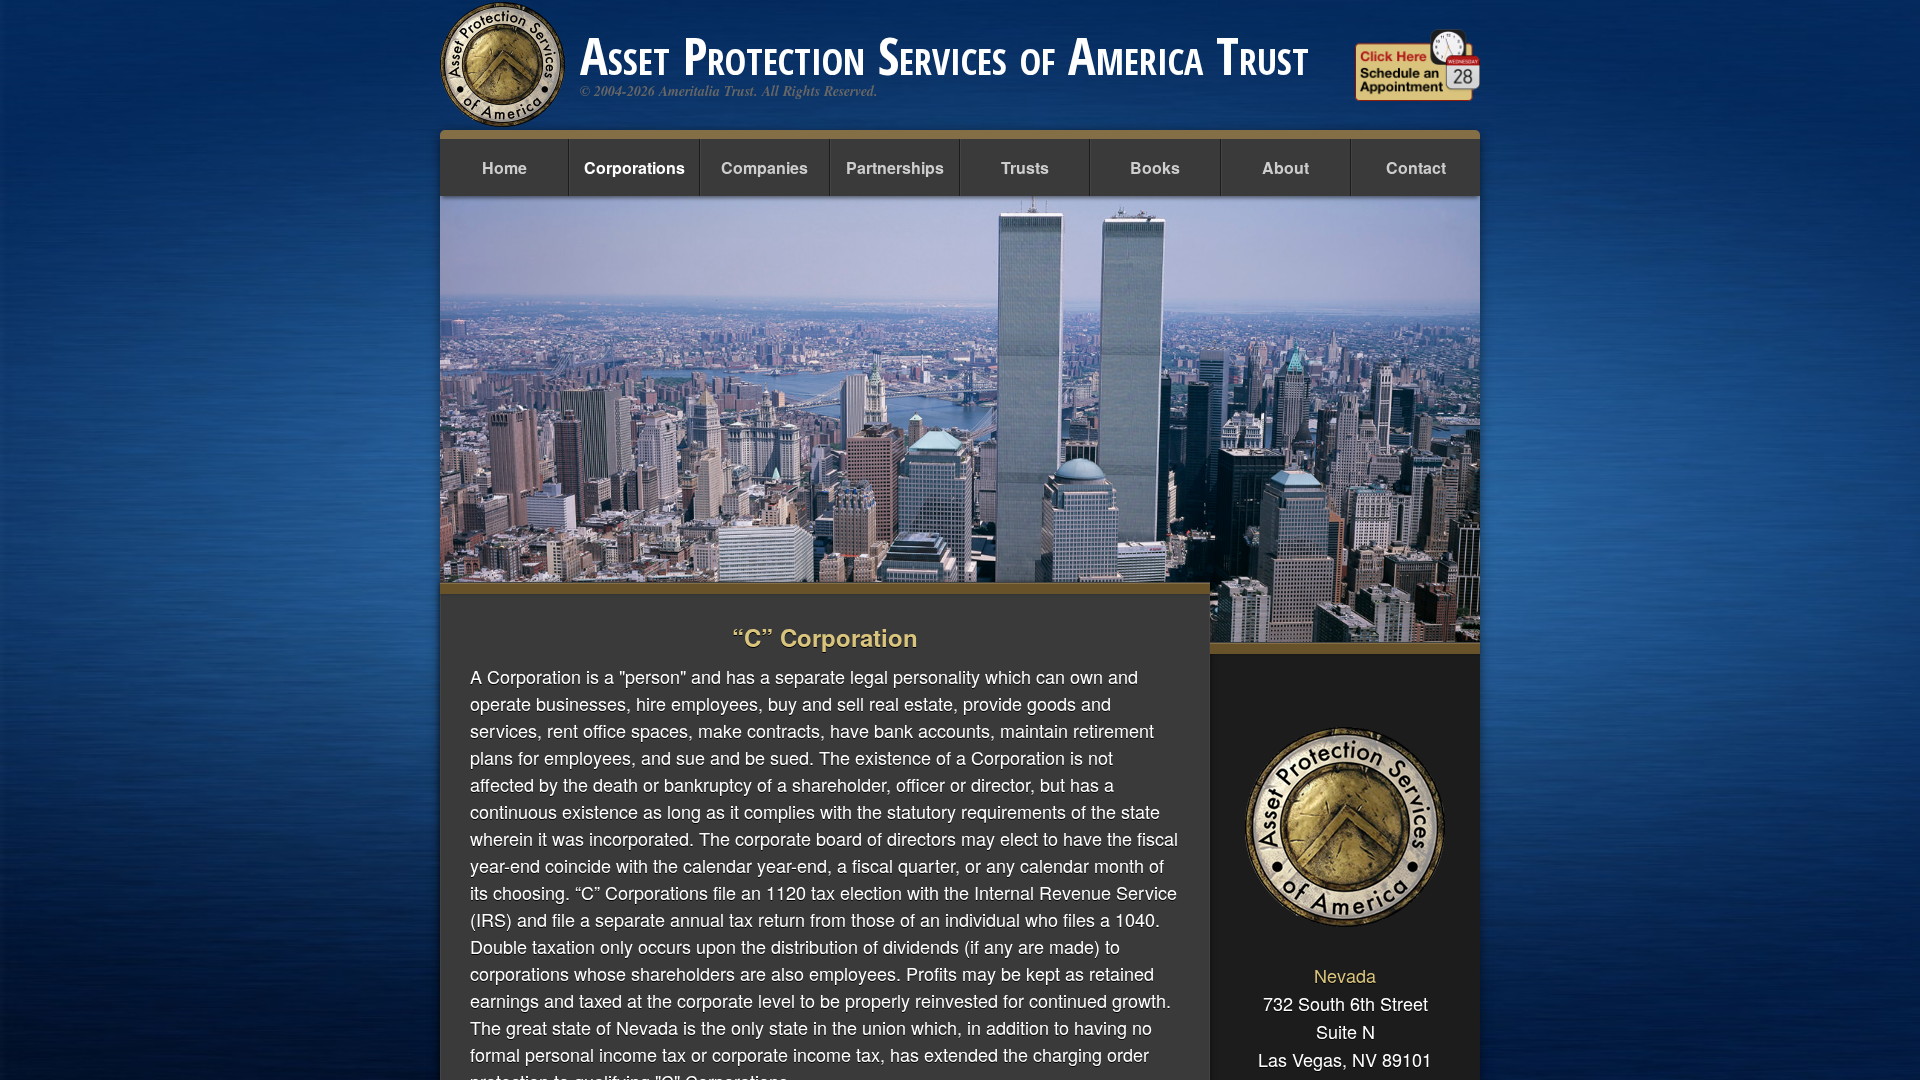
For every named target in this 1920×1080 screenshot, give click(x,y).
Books (1155, 167)
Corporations (634, 167)
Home (504, 167)
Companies (764, 167)
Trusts (1025, 167)
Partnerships (895, 167)
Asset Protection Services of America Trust (944, 54)
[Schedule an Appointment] (1417, 65)
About (1285, 167)
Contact (1416, 167)
